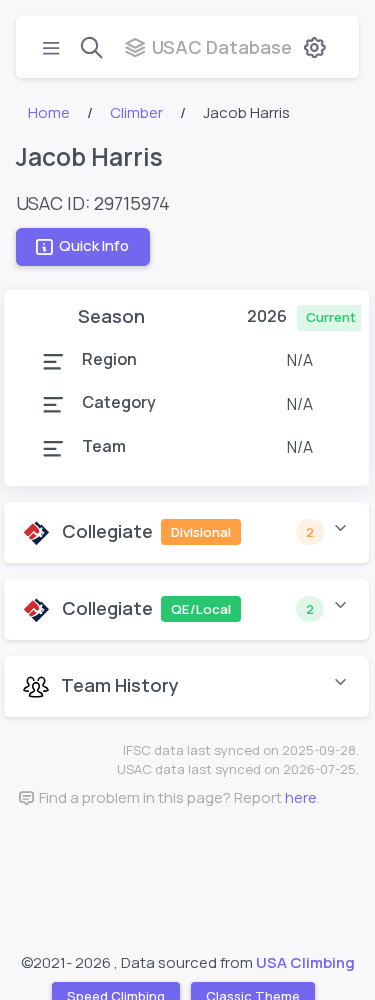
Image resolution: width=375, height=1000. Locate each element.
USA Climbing (305, 962)
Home (49, 112)
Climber (136, 112)
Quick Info (94, 246)
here (301, 797)
